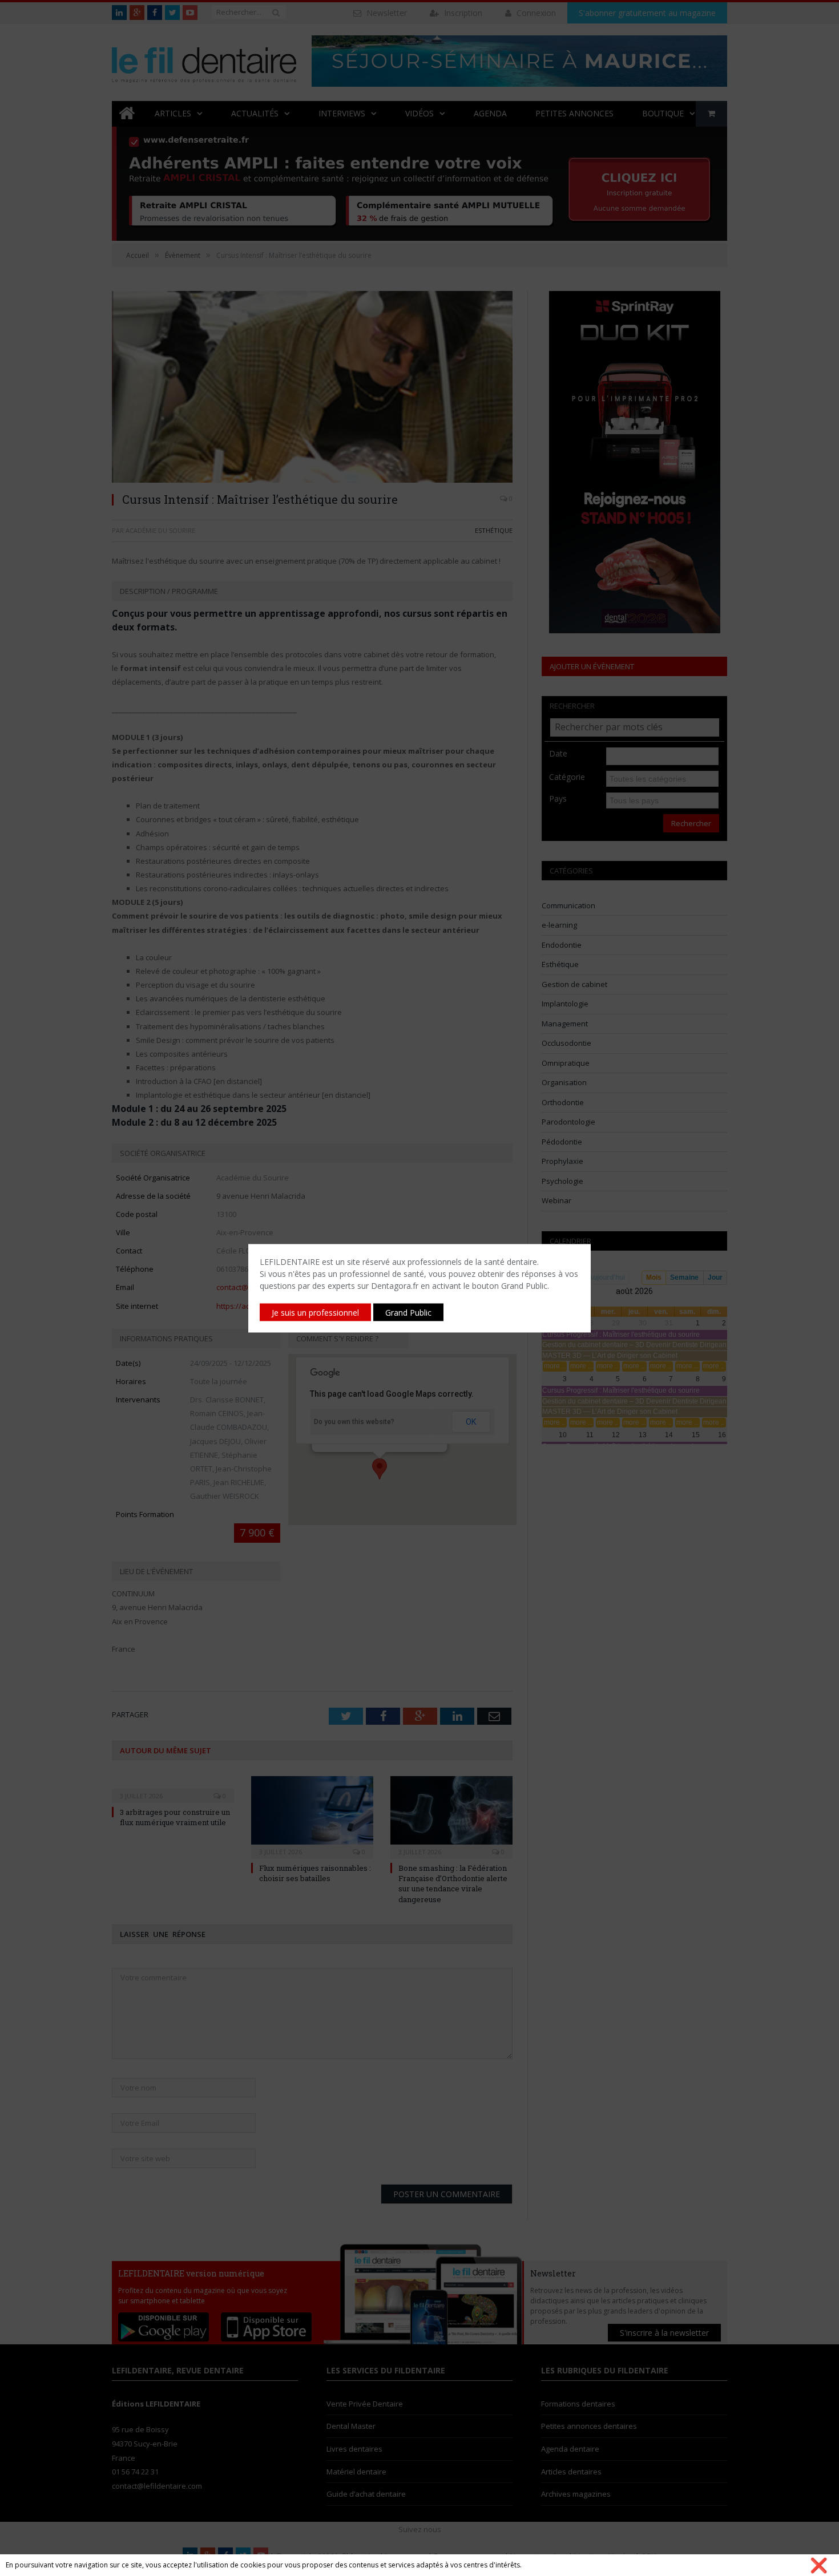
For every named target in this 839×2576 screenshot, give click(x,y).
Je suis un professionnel (315, 1312)
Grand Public (408, 1312)
